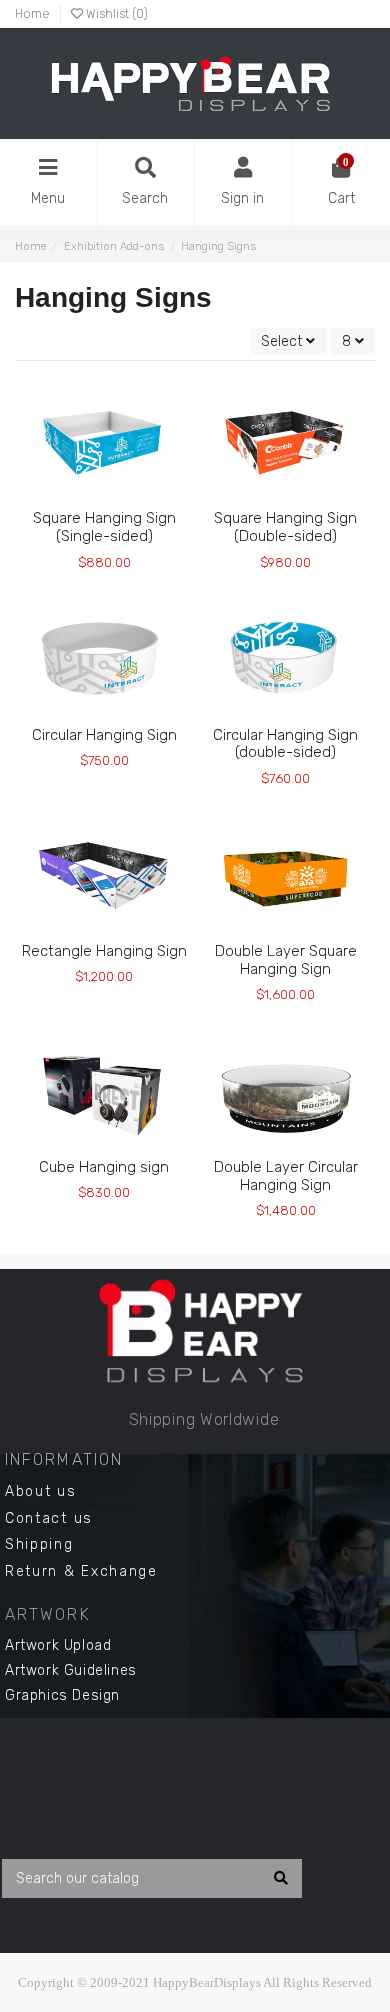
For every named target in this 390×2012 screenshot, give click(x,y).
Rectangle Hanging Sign (104, 951)
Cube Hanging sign (104, 1167)
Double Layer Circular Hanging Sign (286, 1176)
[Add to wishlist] (75, 502)
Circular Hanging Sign (104, 735)
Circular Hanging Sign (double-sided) (285, 744)
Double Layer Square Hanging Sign (286, 960)
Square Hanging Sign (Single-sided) (104, 527)
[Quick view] (132, 502)
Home (32, 14)
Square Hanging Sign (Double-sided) (285, 527)
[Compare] (103, 502)
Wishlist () (115, 14)
